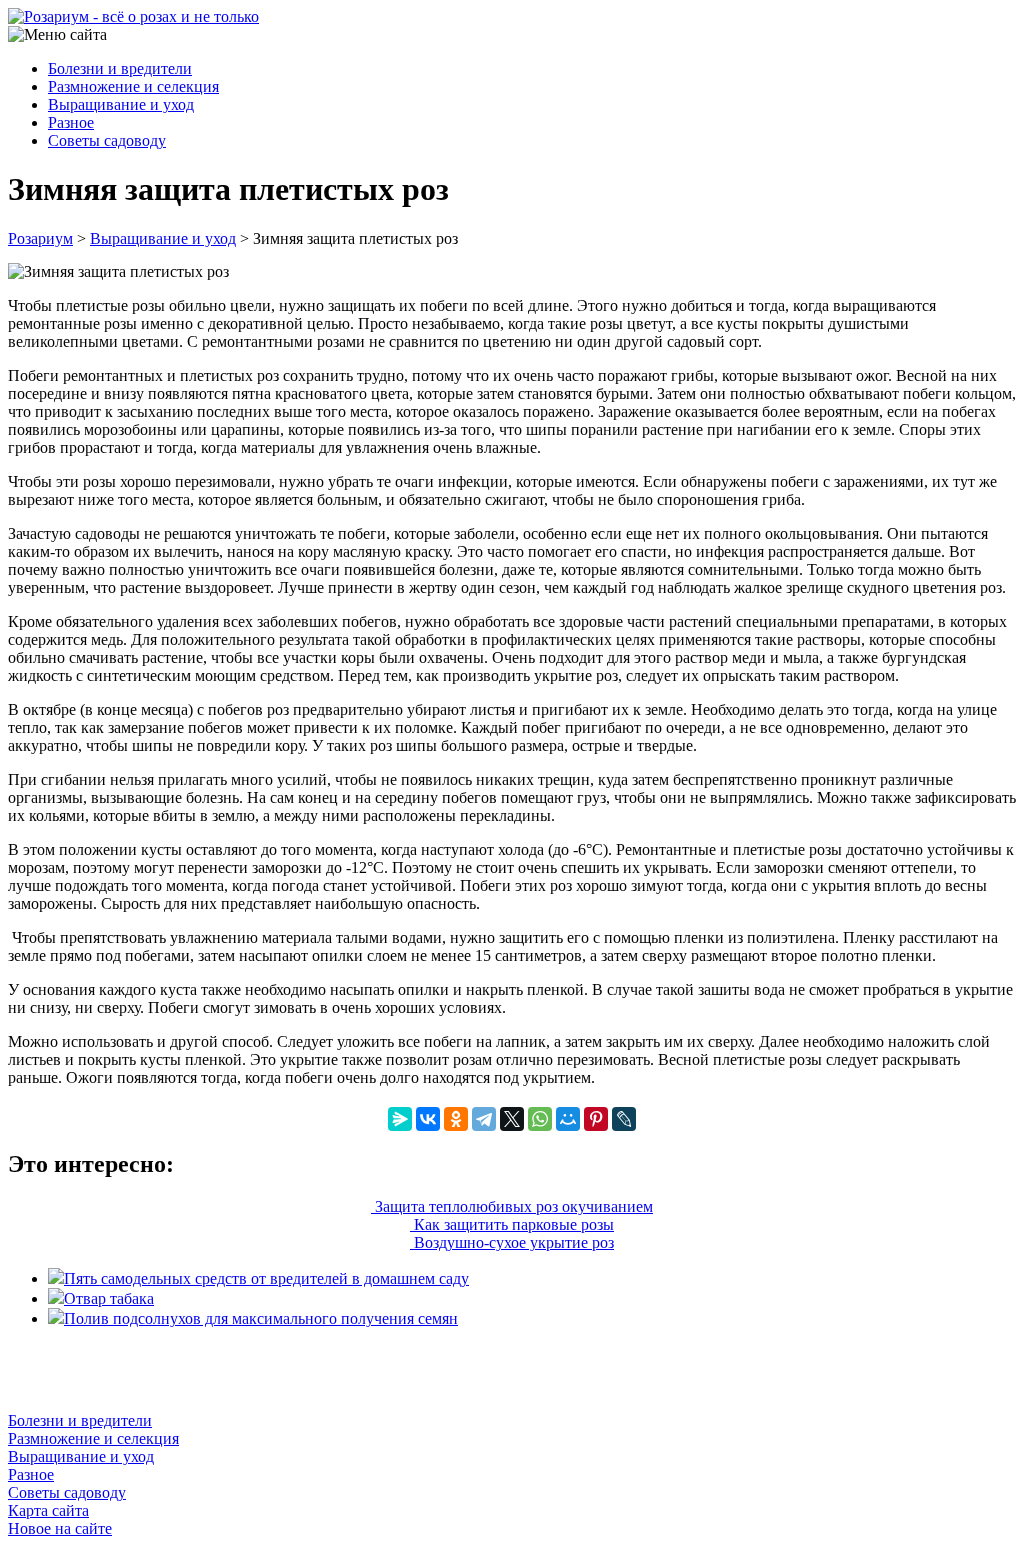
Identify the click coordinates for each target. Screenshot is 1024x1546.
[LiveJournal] (624, 1119)
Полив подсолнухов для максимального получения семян (261, 1318)
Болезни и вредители (120, 68)
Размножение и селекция (133, 86)
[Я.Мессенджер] (400, 1119)
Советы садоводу (107, 140)
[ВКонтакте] (428, 1119)
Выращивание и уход (121, 104)
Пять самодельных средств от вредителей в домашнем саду (266, 1278)
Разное (71, 122)
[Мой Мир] (568, 1119)
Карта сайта (48, 1510)
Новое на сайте (60, 1528)
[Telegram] (484, 1119)
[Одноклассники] (456, 1119)
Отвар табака (109, 1298)
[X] (512, 1119)
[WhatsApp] (540, 1119)
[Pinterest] (596, 1119)
